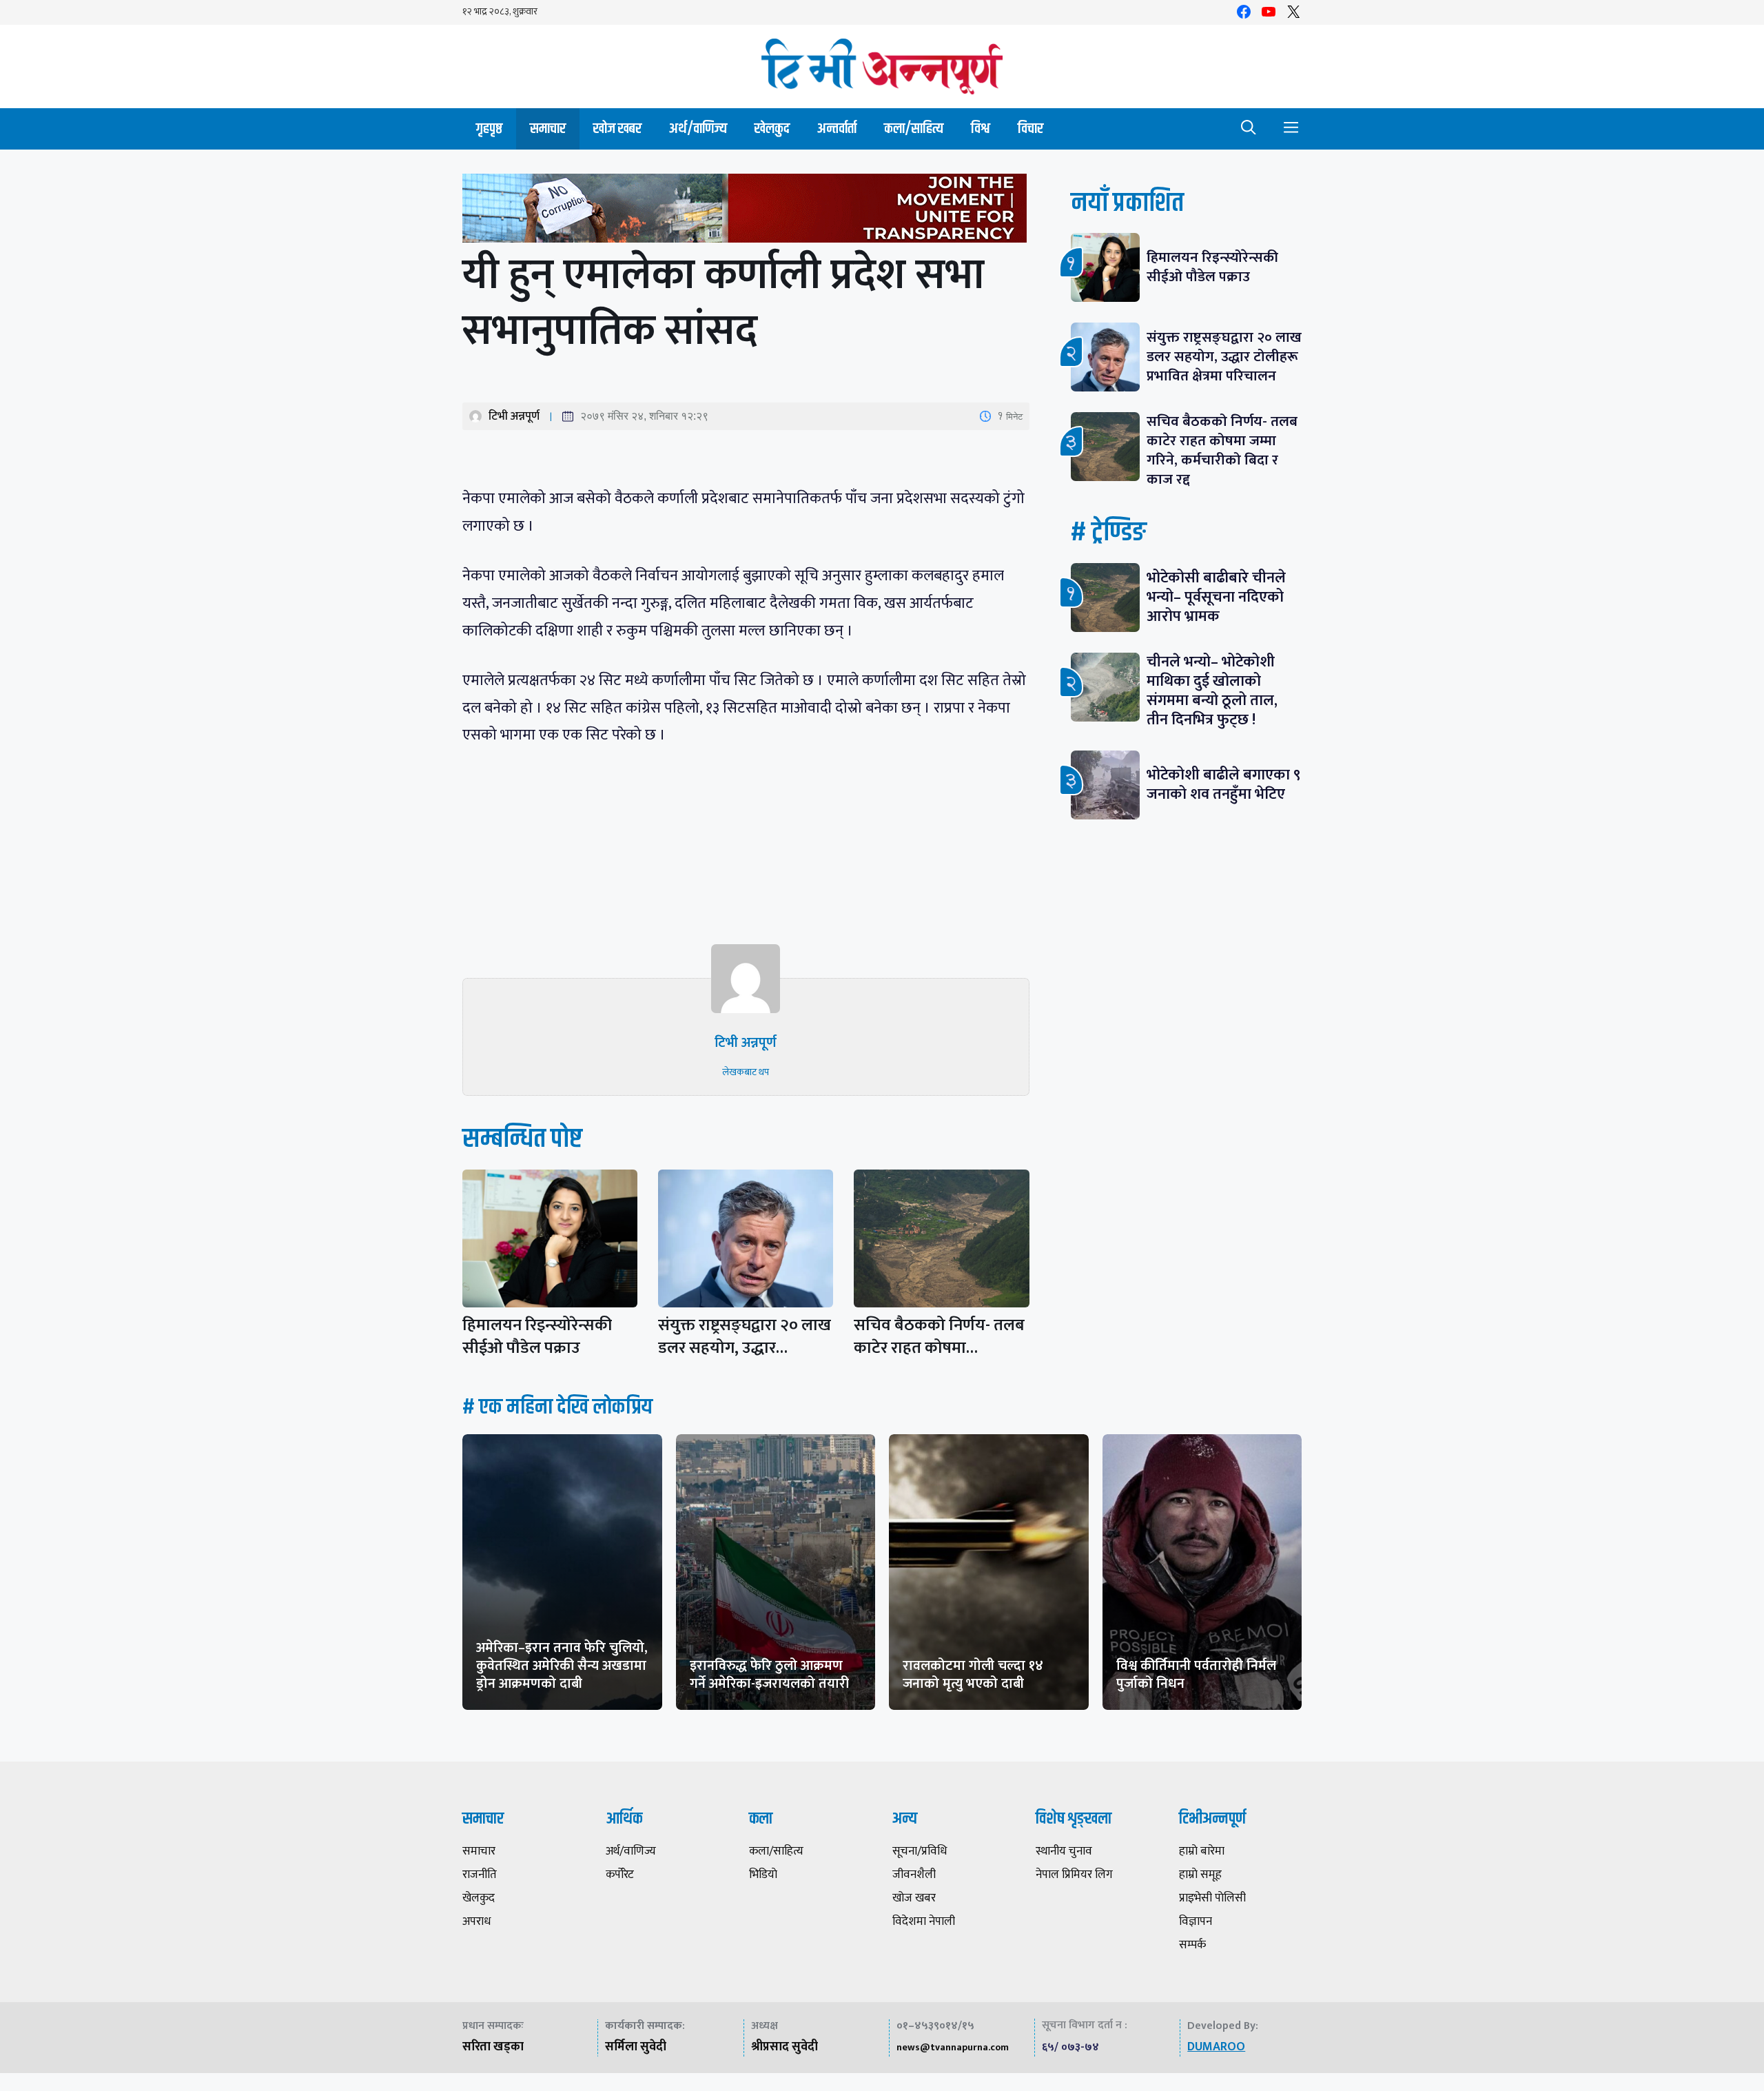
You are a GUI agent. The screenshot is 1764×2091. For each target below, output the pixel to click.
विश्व (981, 129)
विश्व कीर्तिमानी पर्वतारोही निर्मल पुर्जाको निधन (1196, 1675)
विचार (1030, 129)
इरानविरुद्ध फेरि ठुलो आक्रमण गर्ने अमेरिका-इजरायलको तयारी (769, 1675)
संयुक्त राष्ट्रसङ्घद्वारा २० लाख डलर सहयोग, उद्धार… (745, 1337)
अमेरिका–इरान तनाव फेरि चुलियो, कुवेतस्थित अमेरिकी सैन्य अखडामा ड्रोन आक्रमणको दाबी (562, 1666)
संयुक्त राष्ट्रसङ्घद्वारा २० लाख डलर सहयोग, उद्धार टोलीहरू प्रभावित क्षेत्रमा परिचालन (1224, 357)
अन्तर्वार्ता (837, 129)
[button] (1249, 129)
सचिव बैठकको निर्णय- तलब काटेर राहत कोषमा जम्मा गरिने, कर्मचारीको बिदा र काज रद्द (1222, 450)
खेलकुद (772, 129)
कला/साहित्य (914, 129)
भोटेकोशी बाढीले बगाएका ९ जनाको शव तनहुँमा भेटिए (1223, 785)
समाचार (548, 129)
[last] (746, 211)
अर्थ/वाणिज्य (698, 129)
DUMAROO (1216, 2047)
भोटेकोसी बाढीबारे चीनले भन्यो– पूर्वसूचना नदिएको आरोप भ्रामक (1216, 597)
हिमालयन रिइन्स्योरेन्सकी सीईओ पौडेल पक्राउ (537, 1337)
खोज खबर (617, 129)
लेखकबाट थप (746, 1072)
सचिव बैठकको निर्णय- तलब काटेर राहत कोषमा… (939, 1337)
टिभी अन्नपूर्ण (514, 416)
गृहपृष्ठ (489, 129)
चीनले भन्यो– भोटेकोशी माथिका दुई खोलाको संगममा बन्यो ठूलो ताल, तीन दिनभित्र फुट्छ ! (1212, 691)
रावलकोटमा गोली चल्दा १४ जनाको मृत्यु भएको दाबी (973, 1675)
